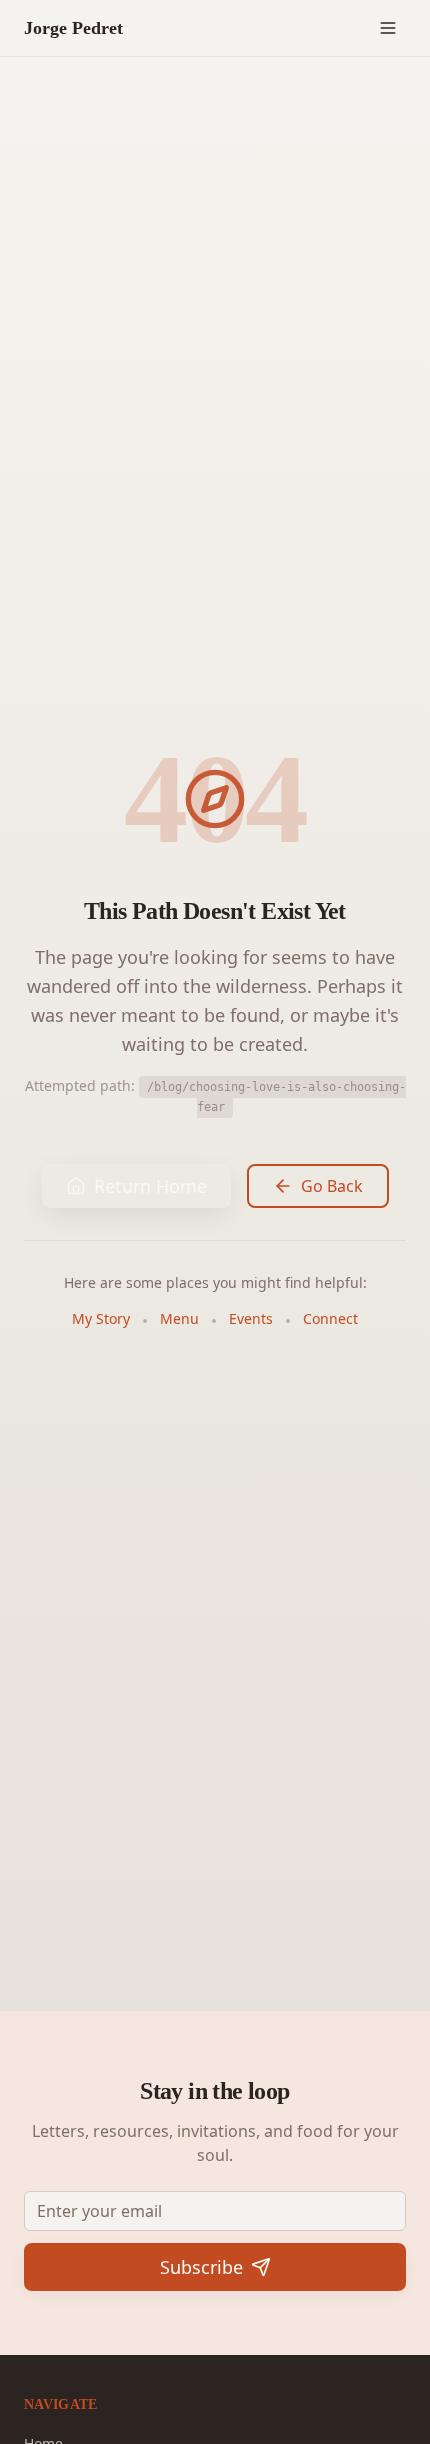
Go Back (332, 1186)
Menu (179, 1318)
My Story (101, 1318)
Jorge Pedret (73, 28)
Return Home (150, 1186)
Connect (330, 1318)
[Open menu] (388, 28)
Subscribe (201, 2267)
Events (251, 1318)
